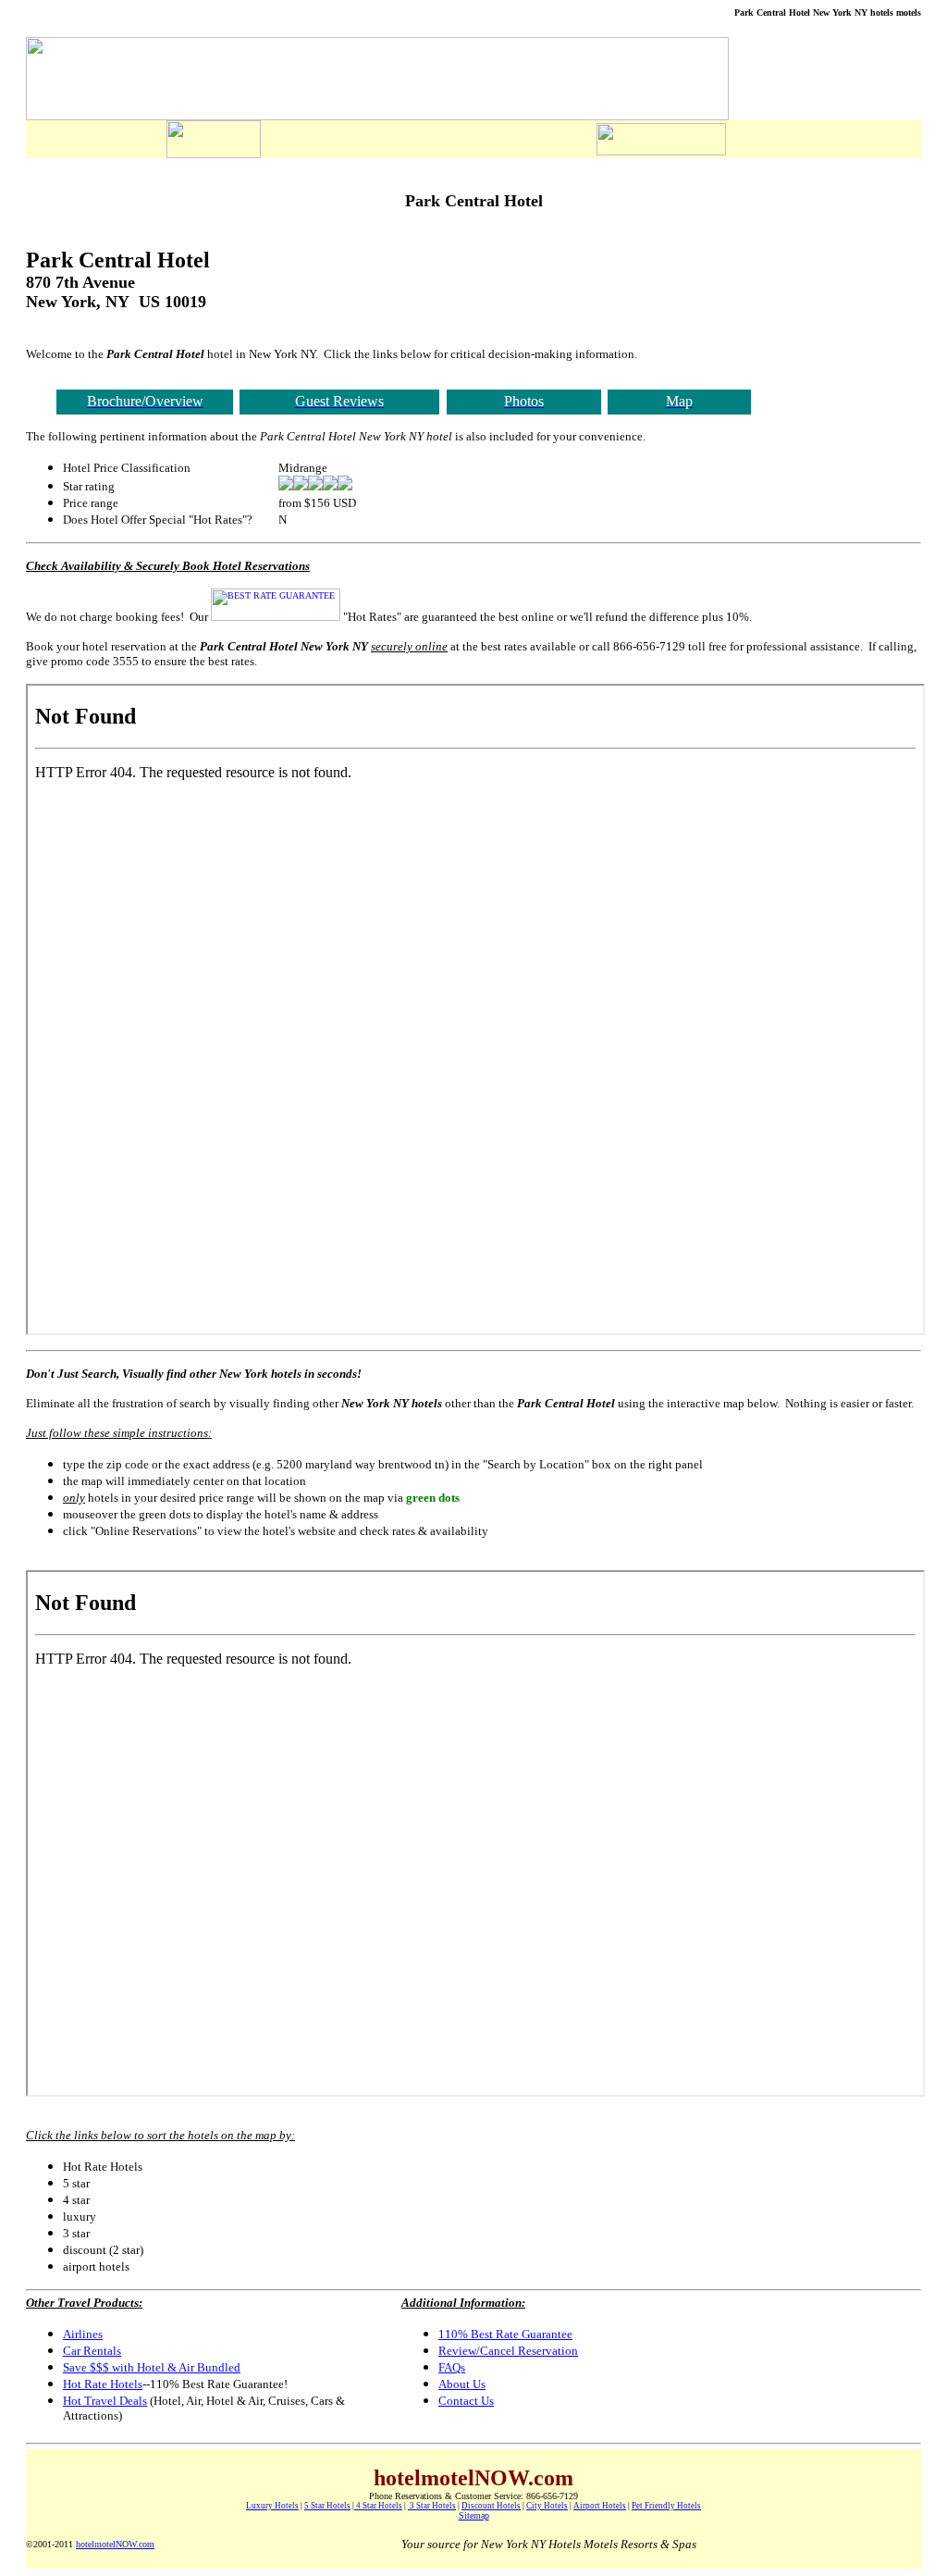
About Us (462, 2384)
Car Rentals (92, 2351)
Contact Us (466, 2401)
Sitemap (474, 2515)
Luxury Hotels (272, 2506)
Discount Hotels (491, 2506)
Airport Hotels (600, 2506)
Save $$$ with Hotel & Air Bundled (152, 2367)
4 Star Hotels (378, 2506)
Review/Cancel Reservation (508, 2351)
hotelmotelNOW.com (115, 2544)
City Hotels (547, 2506)
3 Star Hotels (432, 2506)
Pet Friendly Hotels (666, 2506)
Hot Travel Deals (105, 2401)
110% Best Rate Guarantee (505, 2334)
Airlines (83, 2334)
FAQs (452, 2367)
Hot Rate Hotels (103, 2384)
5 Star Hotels (327, 2506)
